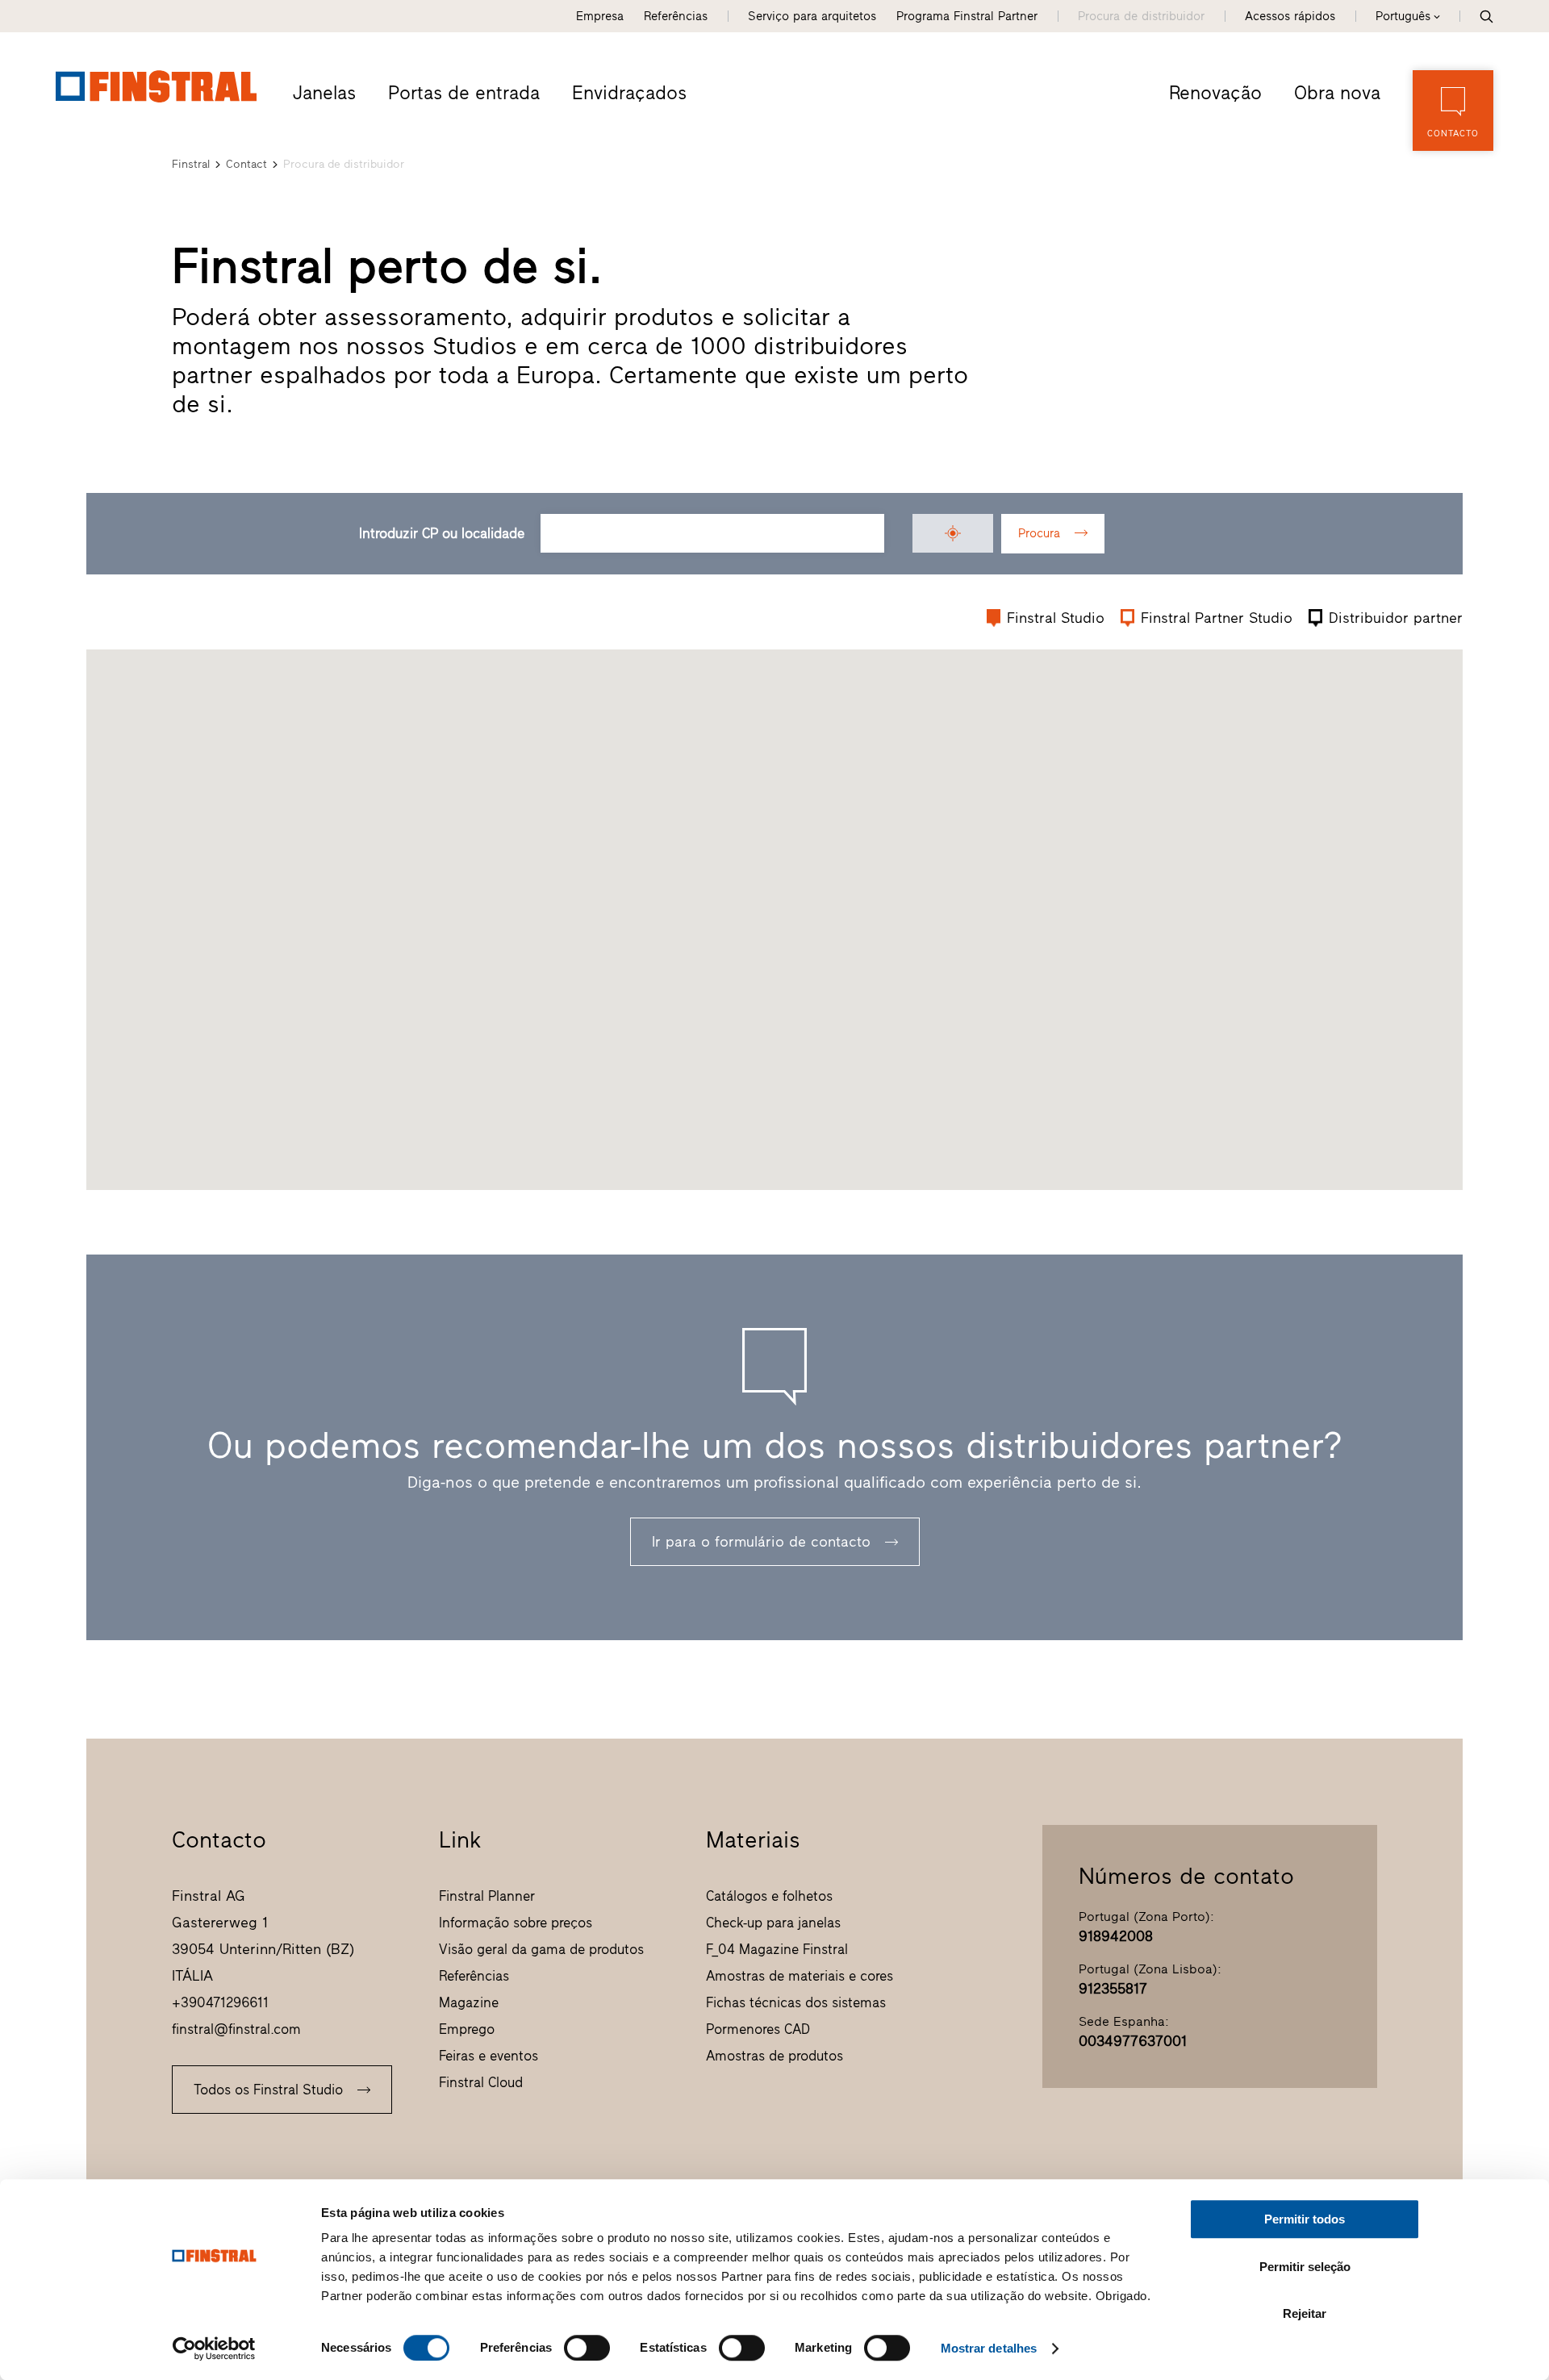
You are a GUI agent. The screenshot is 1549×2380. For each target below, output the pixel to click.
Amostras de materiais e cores (800, 1976)
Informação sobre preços (516, 1923)
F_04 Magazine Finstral (777, 1949)
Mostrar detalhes (989, 2348)
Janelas (324, 93)
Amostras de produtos (774, 2056)
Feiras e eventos (488, 2056)
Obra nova (1337, 93)
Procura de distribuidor (1141, 16)
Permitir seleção (1305, 2267)
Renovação (1215, 93)
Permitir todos (1305, 2219)
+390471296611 (220, 2002)
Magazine (469, 2002)
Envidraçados (629, 93)
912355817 (1113, 1989)
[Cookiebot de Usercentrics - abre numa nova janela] (214, 2349)
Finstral (191, 164)
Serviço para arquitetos (812, 16)
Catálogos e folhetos (769, 1896)
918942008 (1116, 1936)
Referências (676, 16)
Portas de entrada (464, 93)
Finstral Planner (487, 1896)
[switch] (587, 2348)
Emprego (467, 2029)
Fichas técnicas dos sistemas (796, 2002)
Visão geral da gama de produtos (541, 1949)
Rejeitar (1305, 2313)
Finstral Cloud (481, 2082)
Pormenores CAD (758, 2029)
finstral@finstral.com (236, 2029)
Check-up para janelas (773, 1923)
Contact (246, 164)
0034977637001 (1133, 2041)
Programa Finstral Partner (967, 16)
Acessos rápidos (1290, 16)
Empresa (600, 16)
